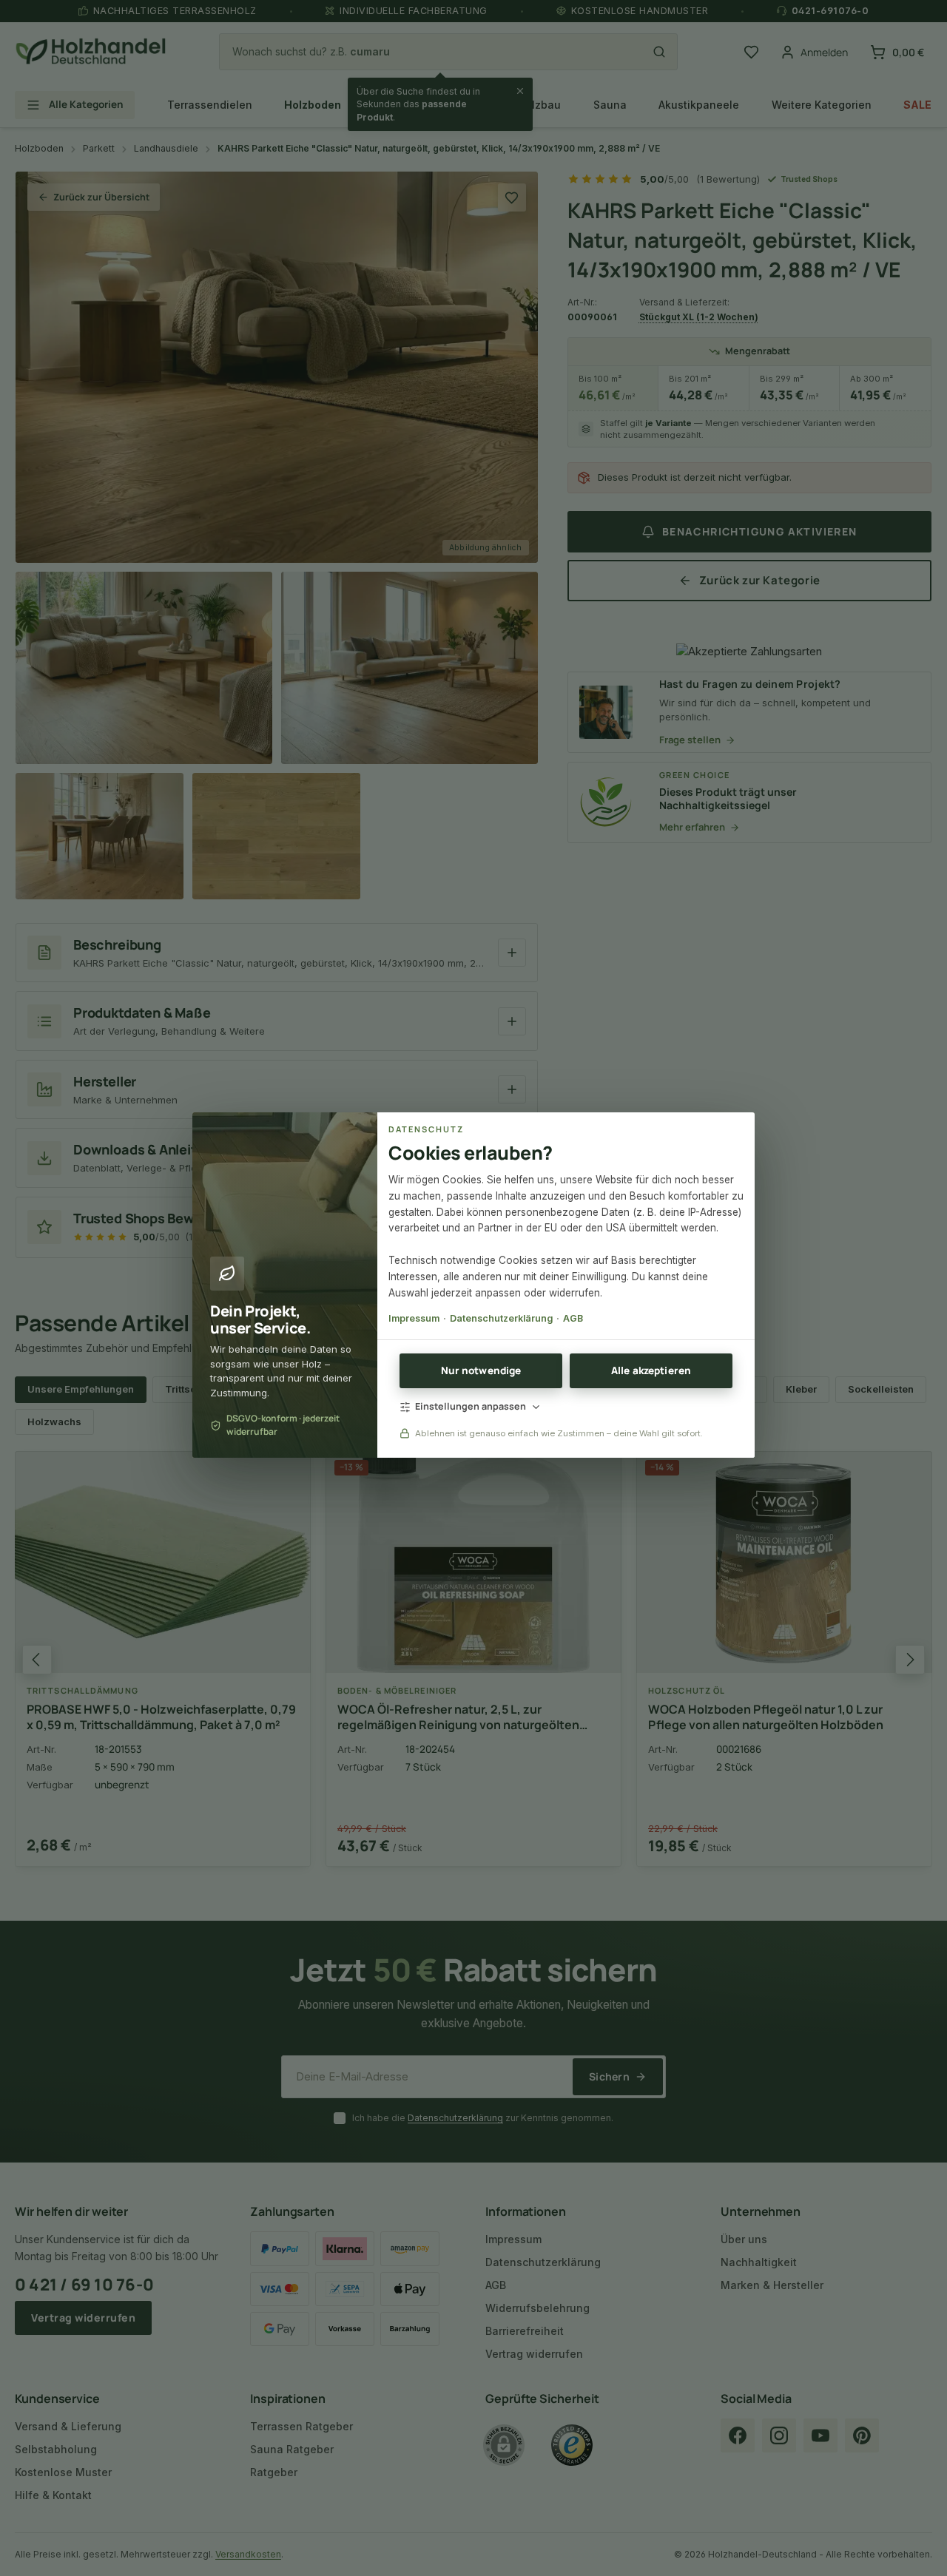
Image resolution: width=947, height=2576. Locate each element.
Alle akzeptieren (651, 1370)
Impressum (414, 1318)
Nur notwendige (481, 1370)
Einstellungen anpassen (471, 1406)
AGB (573, 1318)
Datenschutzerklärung (501, 1318)
